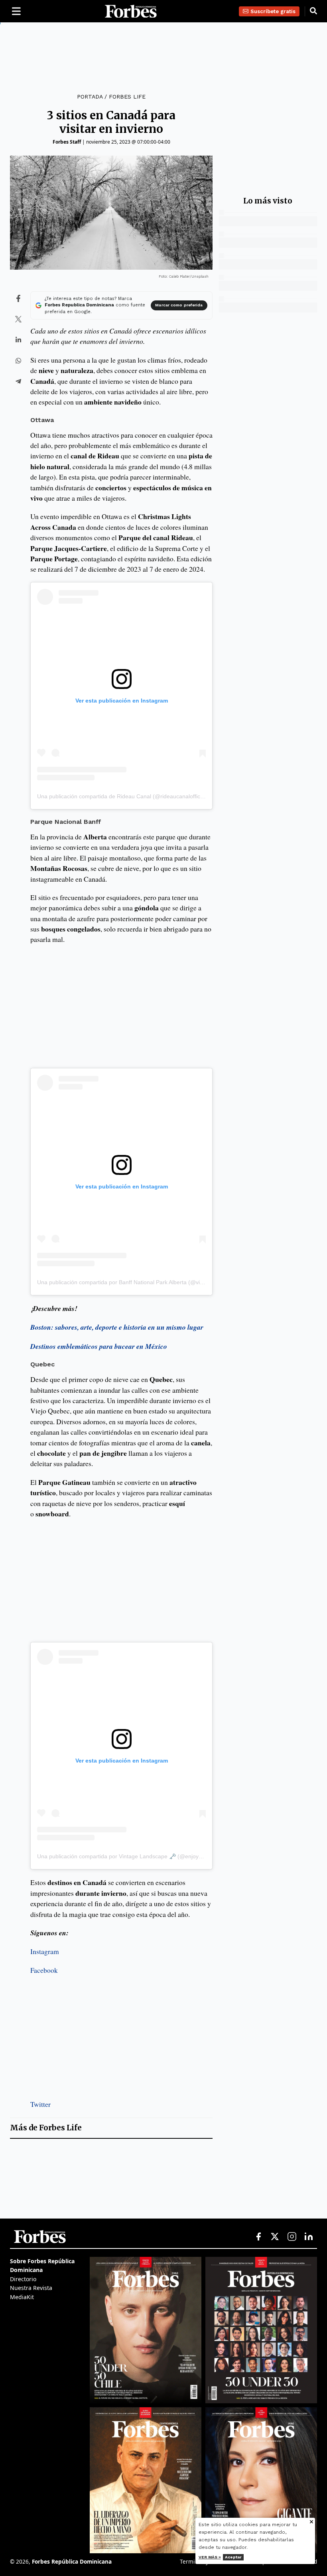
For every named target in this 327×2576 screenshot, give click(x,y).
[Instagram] (292, 2237)
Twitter (40, 2104)
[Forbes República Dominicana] (131, 11)
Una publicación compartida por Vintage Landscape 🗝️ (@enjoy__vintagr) (131, 1856)
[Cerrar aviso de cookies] (311, 2522)
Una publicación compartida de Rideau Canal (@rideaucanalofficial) (122, 796)
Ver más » (210, 2557)
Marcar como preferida (179, 305)
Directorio (23, 2279)
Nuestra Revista (31, 2288)
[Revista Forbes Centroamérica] (146, 2480)
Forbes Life (127, 97)
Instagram (45, 1951)
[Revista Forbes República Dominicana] (261, 2330)
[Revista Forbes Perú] (261, 2480)
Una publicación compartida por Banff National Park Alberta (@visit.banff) (129, 1282)
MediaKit (22, 2297)
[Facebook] (258, 2237)
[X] (275, 2237)
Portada (90, 97)
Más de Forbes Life (46, 2128)
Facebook (44, 1970)
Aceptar (233, 2557)
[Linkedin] (309, 2237)
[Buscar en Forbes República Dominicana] (313, 11)
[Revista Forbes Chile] (146, 2330)
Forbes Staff (67, 142)
